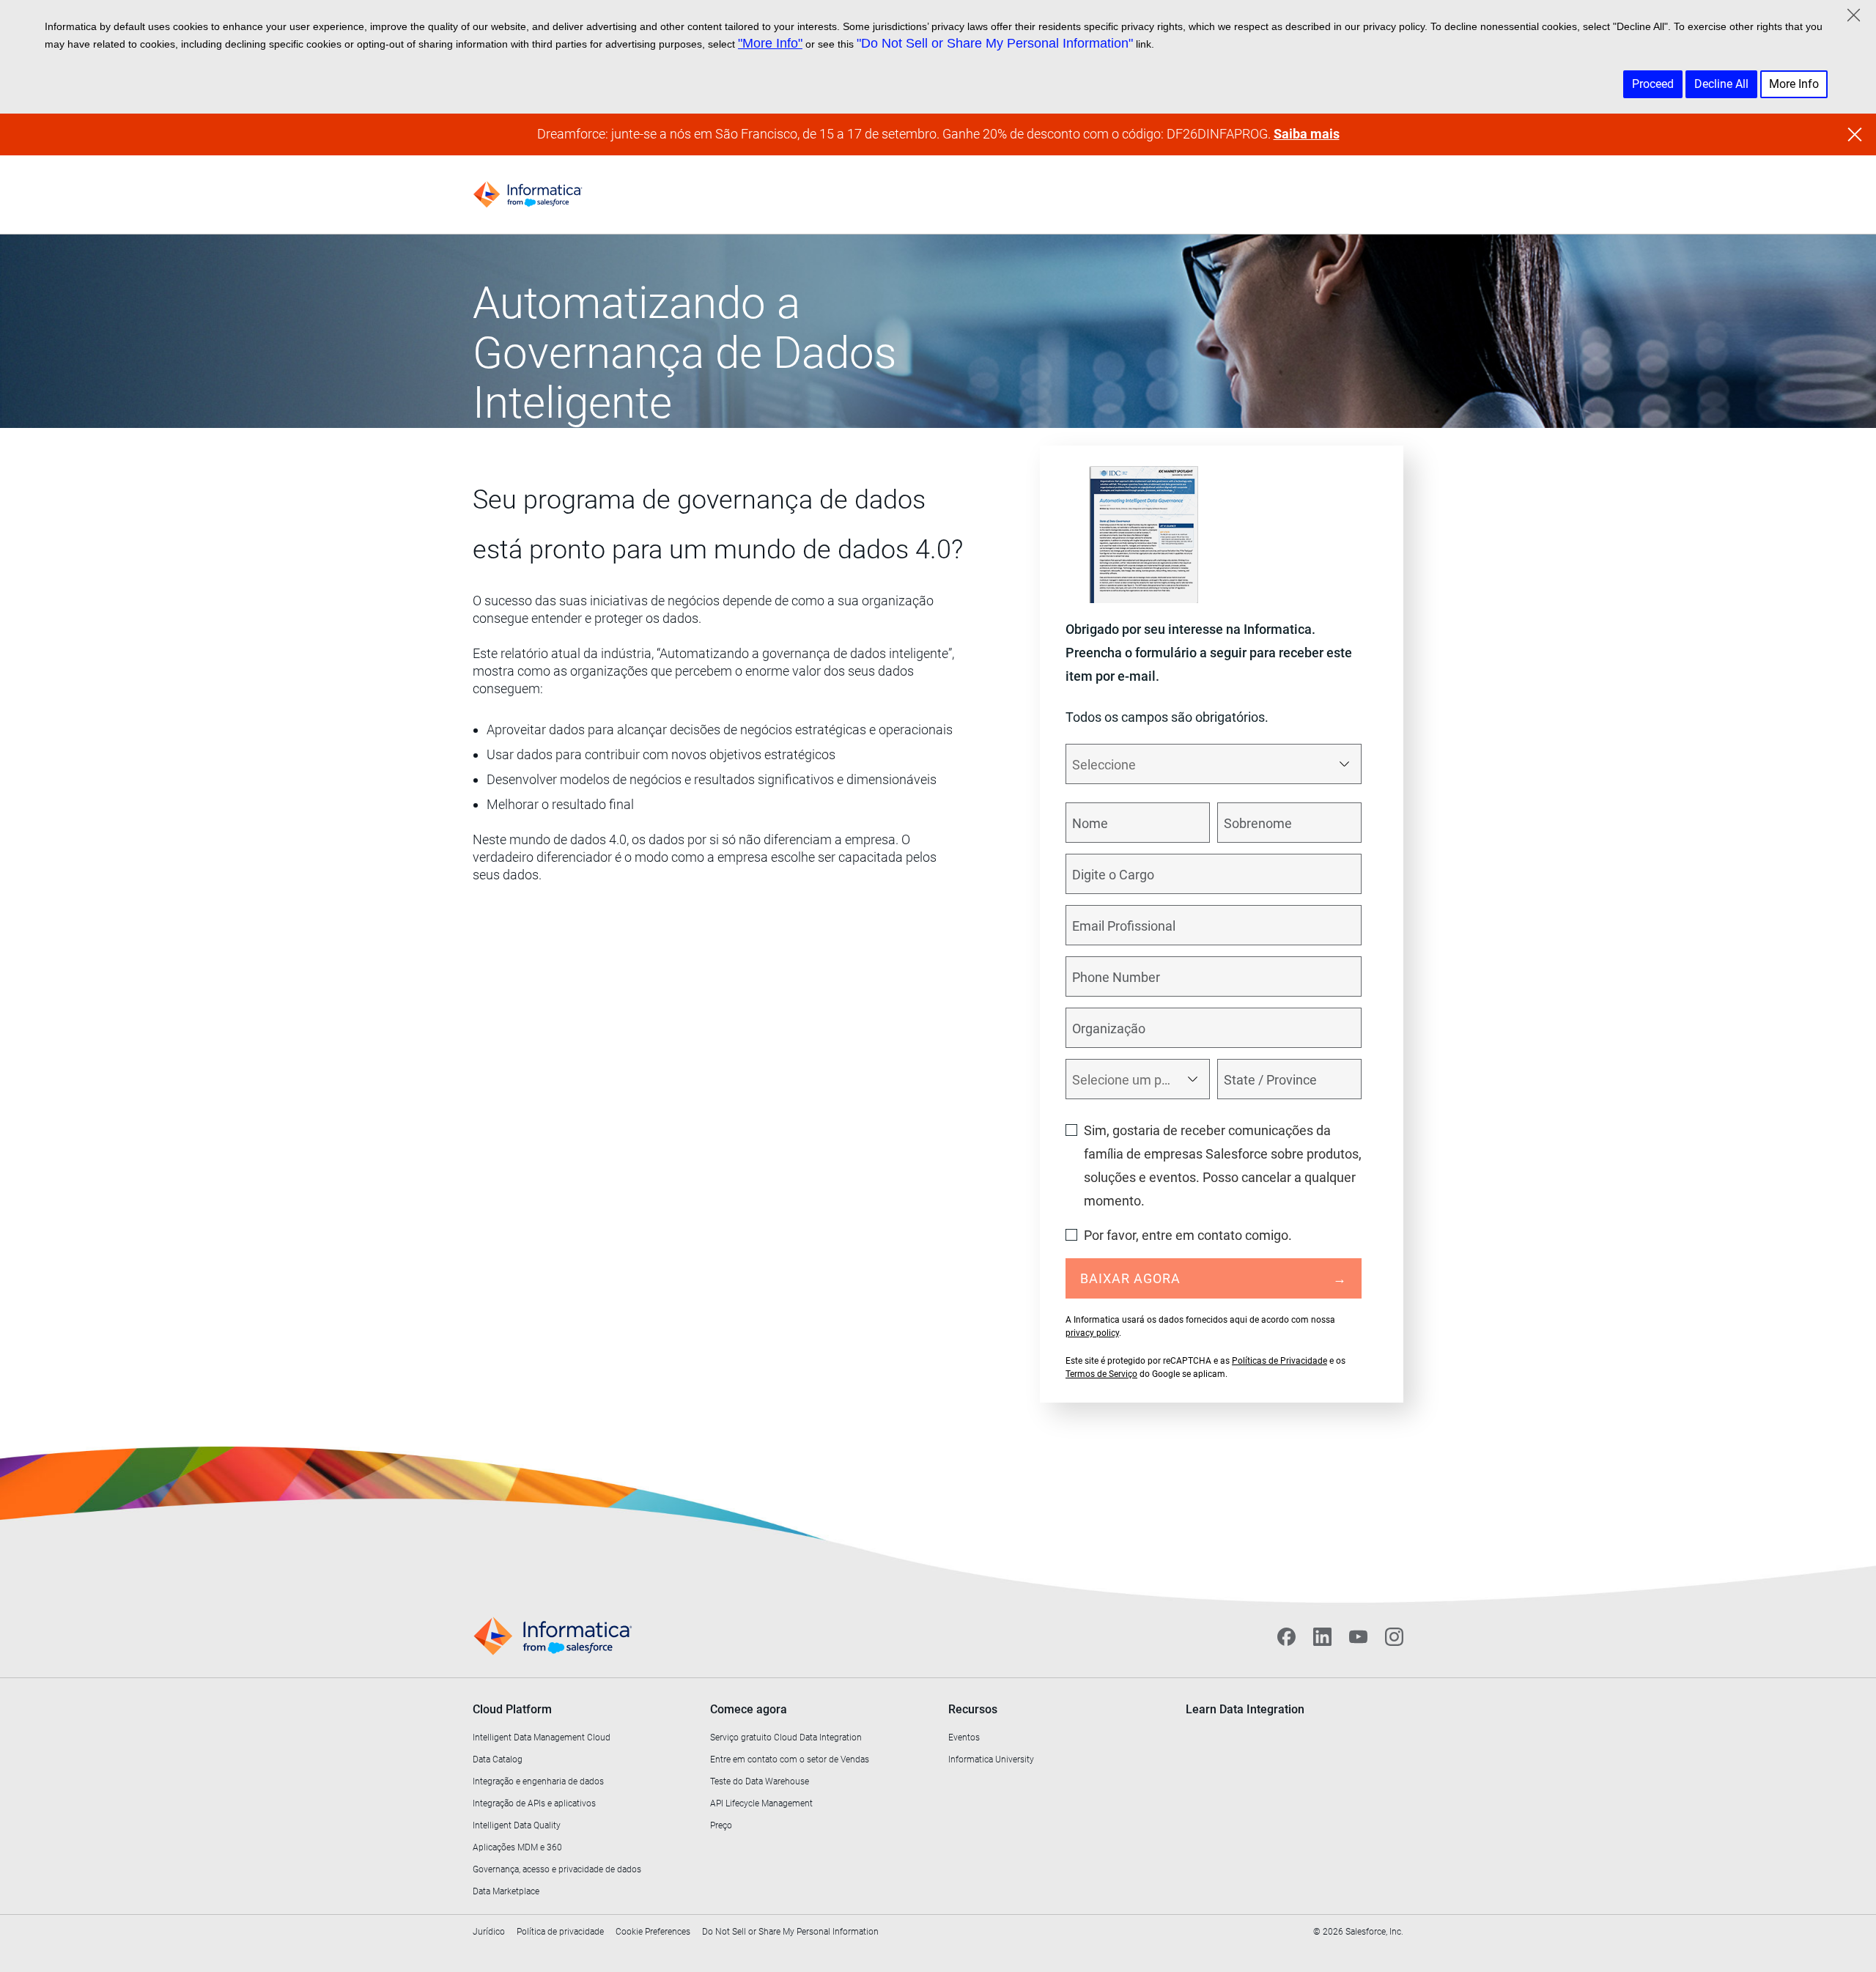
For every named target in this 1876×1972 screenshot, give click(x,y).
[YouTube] (1358, 1636)
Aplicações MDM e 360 (517, 1847)
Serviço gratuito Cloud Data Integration (786, 1737)
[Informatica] (528, 195)
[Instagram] (1394, 1636)
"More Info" (770, 43)
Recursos (973, 1709)
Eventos (964, 1737)
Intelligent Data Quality (517, 1825)
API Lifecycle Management (761, 1803)
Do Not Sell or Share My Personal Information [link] (790, 1932)
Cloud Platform (512, 1709)
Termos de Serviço (1101, 1374)
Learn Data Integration (1245, 1709)
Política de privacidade (560, 1932)
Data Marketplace (506, 1891)
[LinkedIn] (1322, 1636)
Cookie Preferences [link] (653, 1932)
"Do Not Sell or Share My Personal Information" (995, 43)
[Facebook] (1286, 1636)
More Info (1794, 84)
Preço (721, 1825)
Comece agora (749, 1709)
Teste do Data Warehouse (760, 1781)
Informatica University (991, 1759)
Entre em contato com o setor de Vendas (790, 1759)
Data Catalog (498, 1759)
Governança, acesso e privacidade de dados (557, 1869)
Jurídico (489, 1932)
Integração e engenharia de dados (538, 1781)
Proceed (1653, 84)
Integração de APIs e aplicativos (534, 1803)
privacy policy (1092, 1333)
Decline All (1721, 84)
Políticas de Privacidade (1279, 1361)
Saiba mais (1307, 134)
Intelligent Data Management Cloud (542, 1737)
